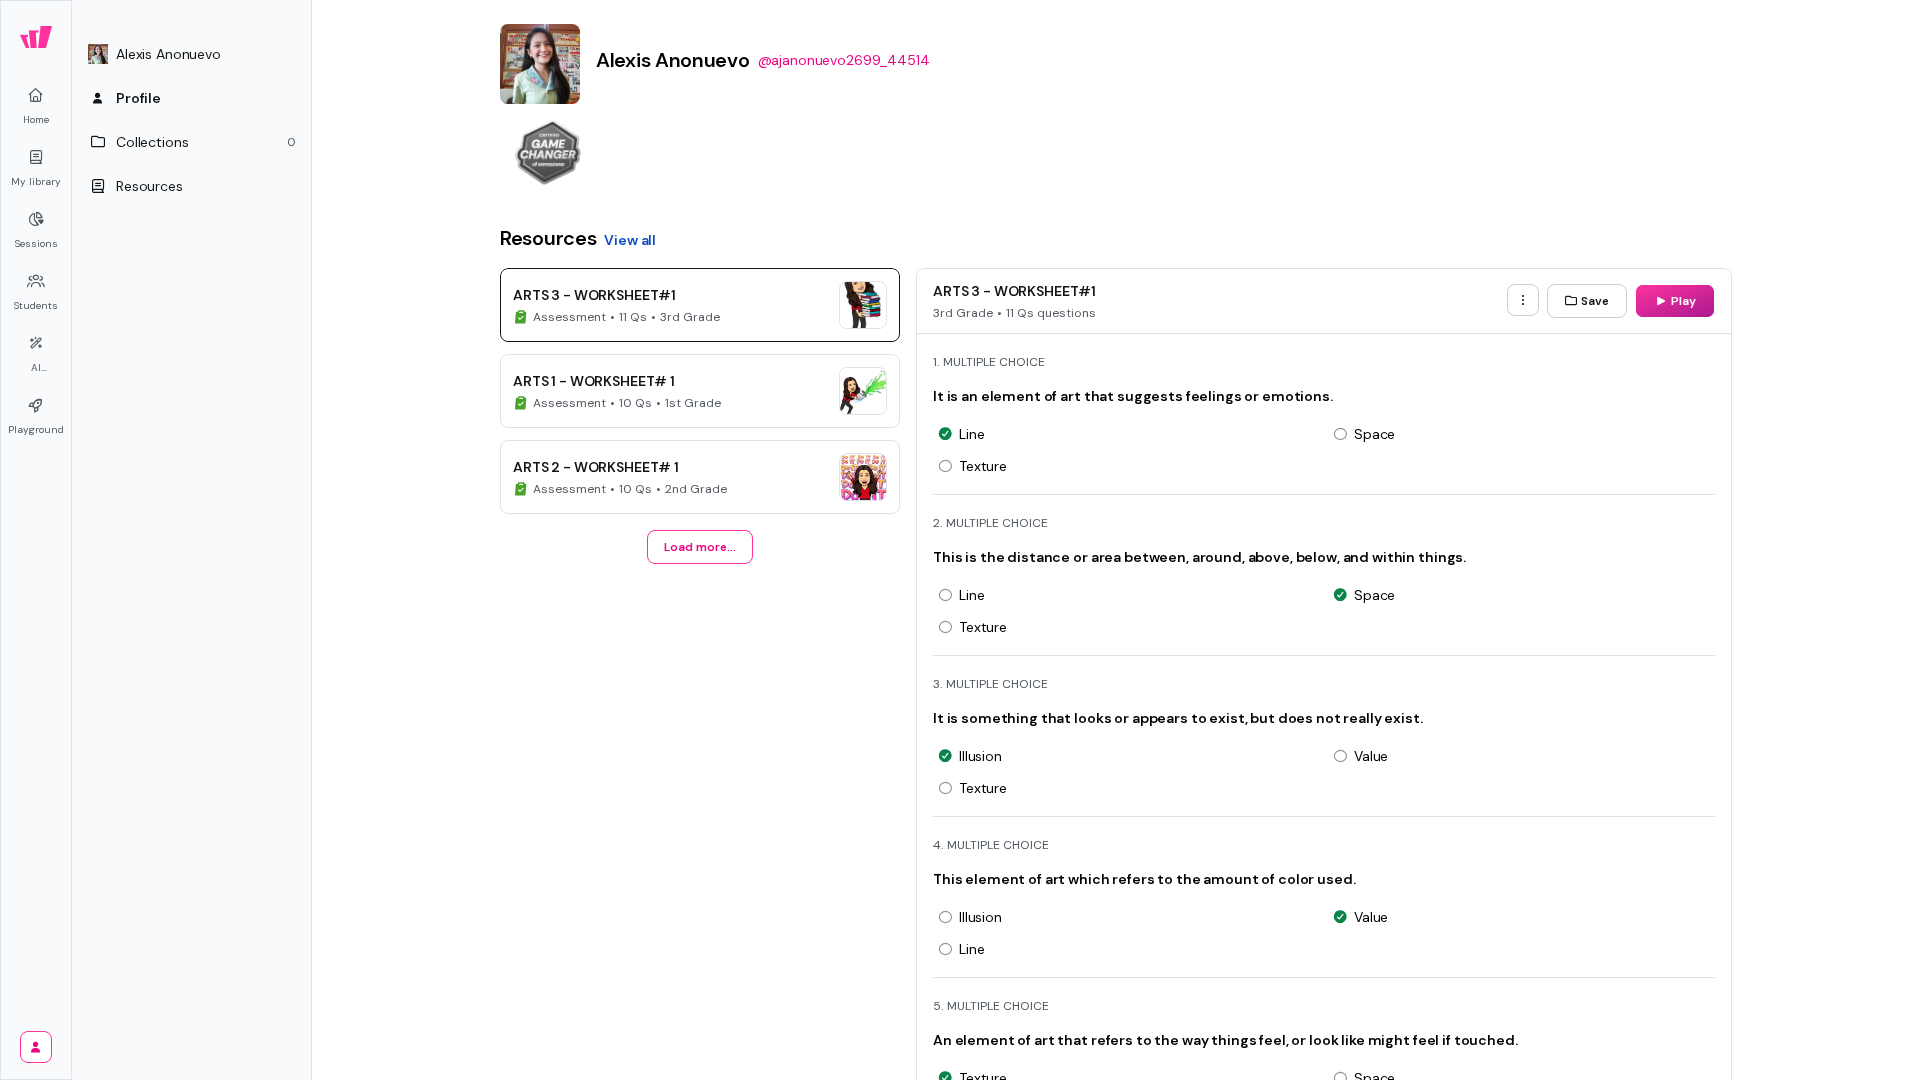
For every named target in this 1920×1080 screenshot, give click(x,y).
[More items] (1523, 300)
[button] (192, 54)
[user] (36, 1047)
